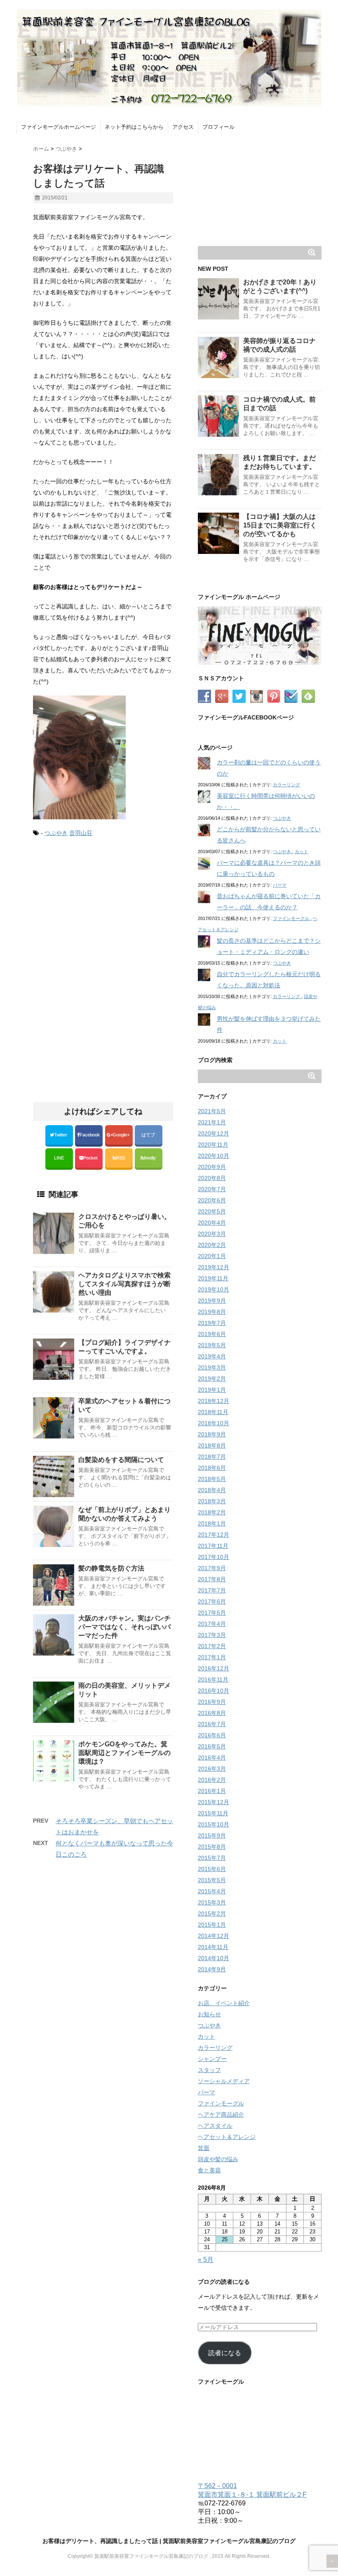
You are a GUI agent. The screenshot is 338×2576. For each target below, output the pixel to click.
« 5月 (206, 2260)
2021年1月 (212, 1122)
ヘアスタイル (215, 2126)
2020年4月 (212, 1223)
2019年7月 (212, 1323)
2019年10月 (214, 1289)
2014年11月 (213, 1947)
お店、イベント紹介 (224, 2003)
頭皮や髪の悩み (218, 2159)
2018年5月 (212, 1479)
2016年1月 (212, 1791)
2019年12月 (214, 1267)
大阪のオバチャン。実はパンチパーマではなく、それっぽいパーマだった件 (124, 1627)
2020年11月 (213, 1145)
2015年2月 (212, 1914)
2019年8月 (212, 1312)
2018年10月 (214, 1423)
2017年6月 (212, 1601)
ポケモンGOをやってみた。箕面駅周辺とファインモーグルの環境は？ (124, 1753)
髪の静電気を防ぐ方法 (111, 1568)
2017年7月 (212, 1590)
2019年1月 (212, 1390)
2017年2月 (212, 1646)
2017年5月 (212, 1613)
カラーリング (286, 785)
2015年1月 (212, 1925)
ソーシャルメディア (224, 2081)
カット (302, 852)
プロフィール (218, 127)
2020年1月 (212, 1256)
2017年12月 (214, 1535)
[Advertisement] (102, 913)
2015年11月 (213, 1813)
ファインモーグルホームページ (59, 127)
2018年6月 (212, 1468)
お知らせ (209, 2014)
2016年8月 (212, 1713)
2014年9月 (212, 1969)
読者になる (225, 2353)
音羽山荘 (81, 833)
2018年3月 (212, 1501)
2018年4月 (212, 1490)
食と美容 (209, 2170)
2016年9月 (212, 1702)
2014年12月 (214, 1936)
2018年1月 (212, 1523)
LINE (59, 1158)
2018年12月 (214, 1401)
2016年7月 (212, 1724)
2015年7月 (212, 1858)
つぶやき (56, 833)
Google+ (122, 1135)
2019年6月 (212, 1334)
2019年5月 (212, 1345)
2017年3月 (212, 1635)
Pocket (91, 1158)
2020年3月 (212, 1234)
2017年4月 (212, 1624)
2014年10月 (214, 1958)
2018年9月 (212, 1434)
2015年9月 (212, 1836)
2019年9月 (212, 1301)
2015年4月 (212, 1891)
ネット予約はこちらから (134, 127)
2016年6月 (212, 1735)
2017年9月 (212, 1568)
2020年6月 (212, 1200)
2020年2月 (212, 1245)
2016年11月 (213, 1679)
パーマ (280, 885)
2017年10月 (214, 1557)
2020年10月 (214, 1156)
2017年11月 (213, 1546)
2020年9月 (212, 1167)
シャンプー (212, 2059)
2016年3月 (212, 1769)
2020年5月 (212, 1211)
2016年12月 (214, 1668)
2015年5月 (212, 1880)
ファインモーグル (292, 918)
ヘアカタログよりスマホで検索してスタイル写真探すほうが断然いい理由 (124, 1284)
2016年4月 (212, 1758)
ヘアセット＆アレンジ (227, 2137)
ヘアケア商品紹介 (221, 2115)
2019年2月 (212, 1379)
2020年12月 (214, 1133)
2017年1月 (212, 1657)
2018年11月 (213, 1412)
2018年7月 (212, 1457)
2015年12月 (214, 1802)
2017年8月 (212, 1579)
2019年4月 (212, 1356)
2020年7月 (212, 1189)
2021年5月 (212, 1111)
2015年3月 (212, 1902)
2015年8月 (212, 1847)
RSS (120, 1158)
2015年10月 (214, 1824)
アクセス (183, 127)
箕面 (204, 2148)
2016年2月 (212, 1780)
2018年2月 (212, 1512)
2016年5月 (212, 1746)
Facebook (90, 1135)
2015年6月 (212, 1869)
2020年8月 (212, 1178)
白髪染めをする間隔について (121, 1460)
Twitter (61, 1135)
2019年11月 (213, 1278)
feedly (150, 1158)
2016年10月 (214, 1691)
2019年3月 (212, 1367)
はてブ (149, 1135)
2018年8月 (212, 1445)
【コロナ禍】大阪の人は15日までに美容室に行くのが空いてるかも (280, 525)
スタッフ (209, 2070)
